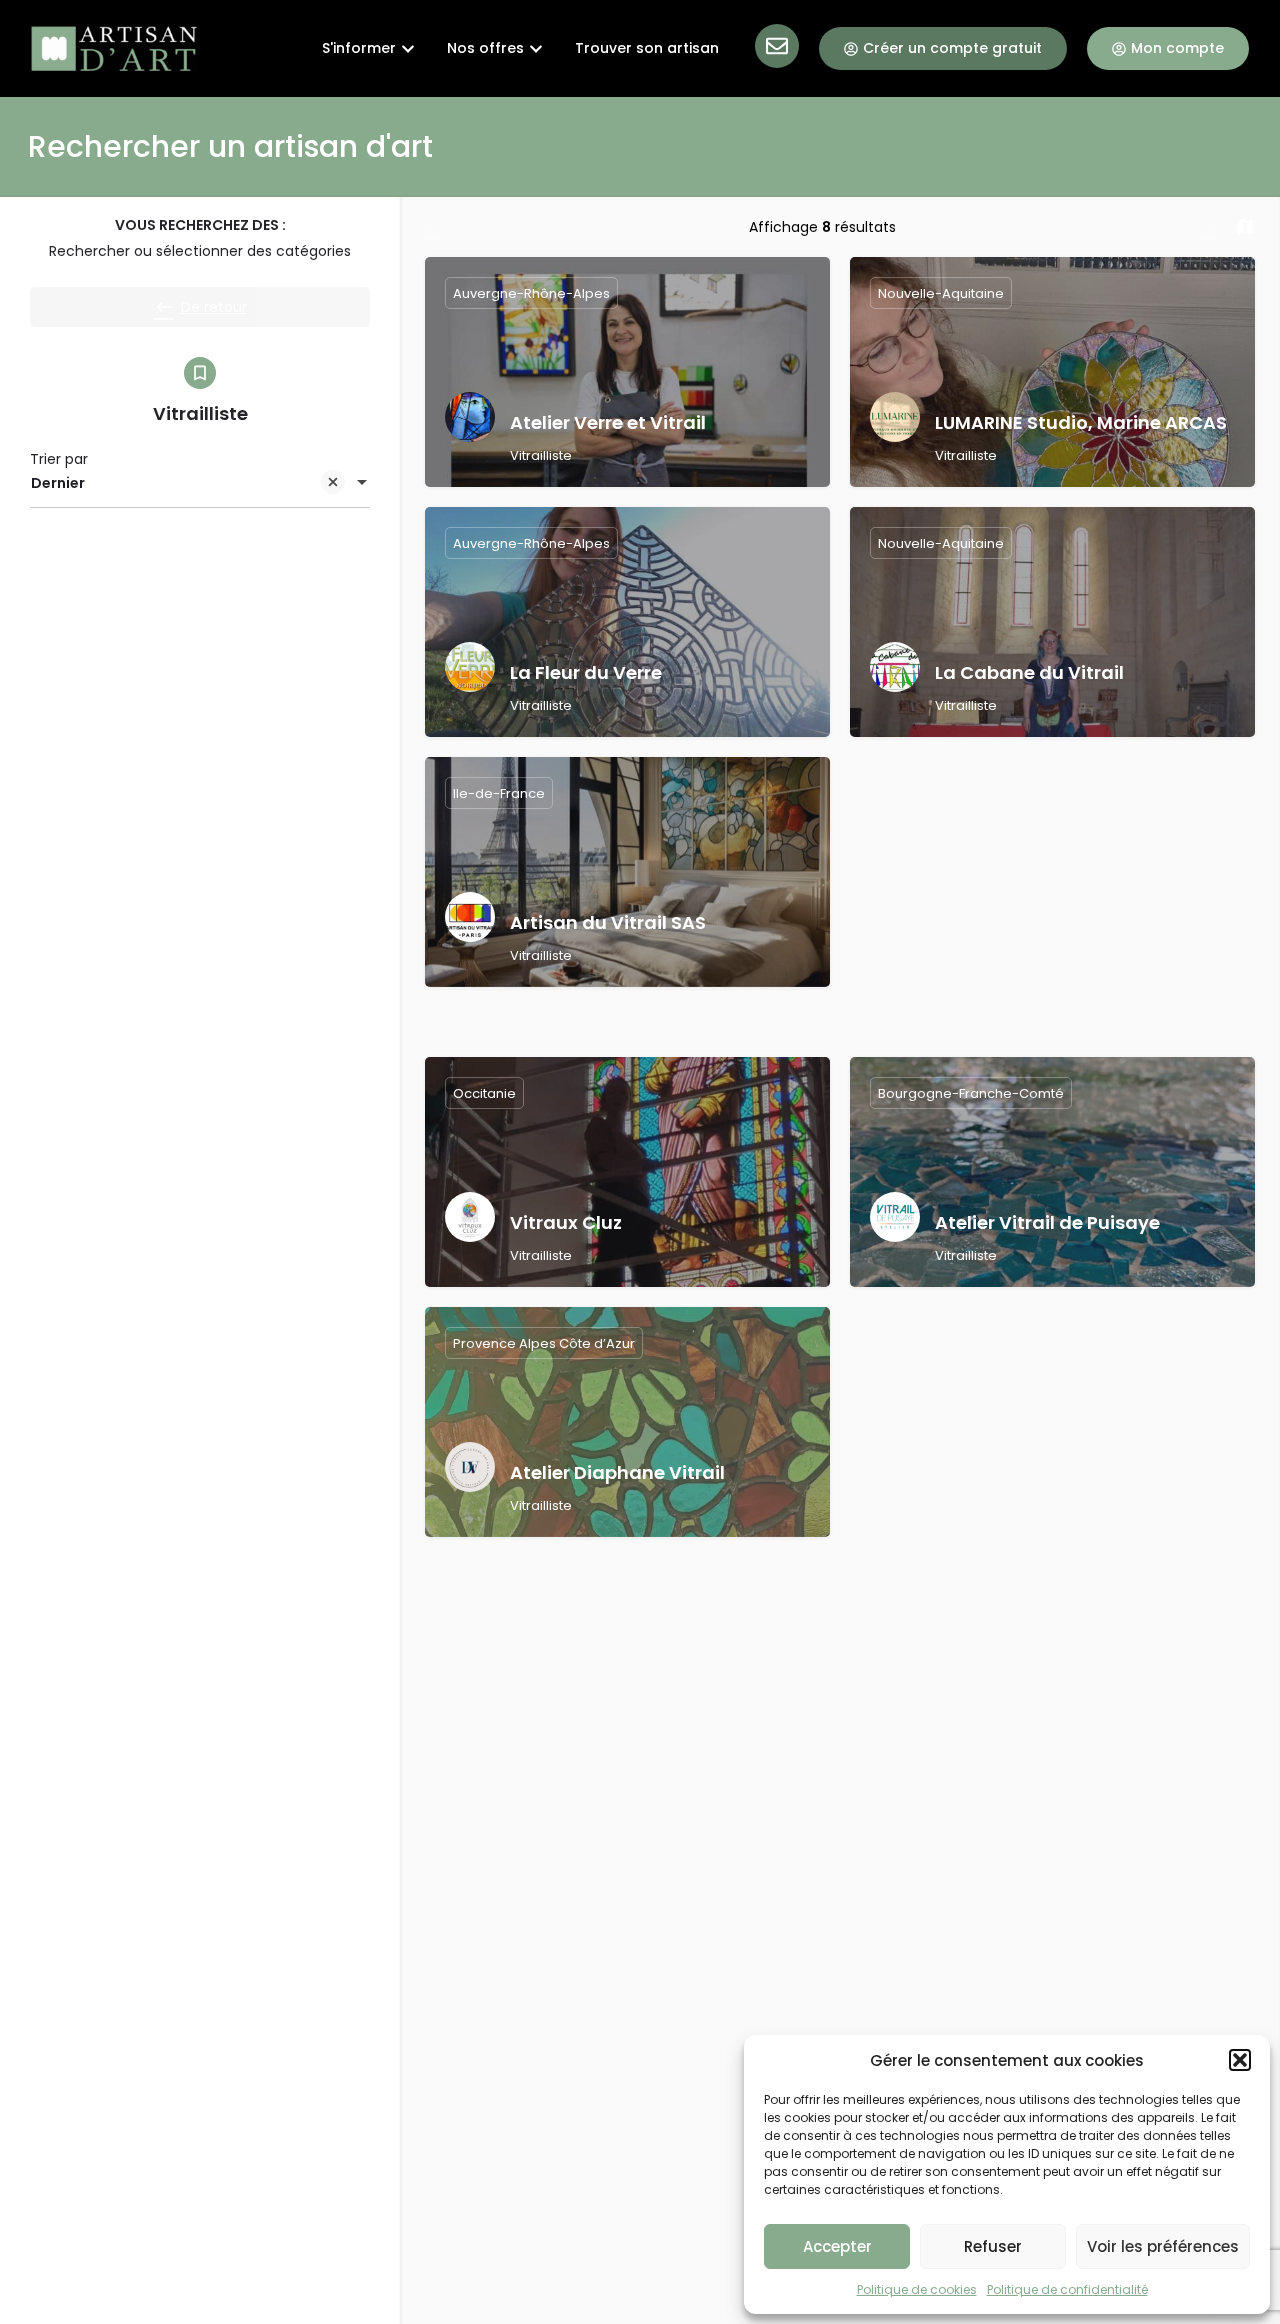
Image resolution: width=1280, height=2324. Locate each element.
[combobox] (200, 484)
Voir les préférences (1163, 2246)
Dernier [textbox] (58, 483)
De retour (214, 307)
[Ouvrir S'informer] (408, 48)
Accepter (837, 2246)
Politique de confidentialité (1067, 2289)
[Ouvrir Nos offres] (536, 48)
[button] (1240, 2060)
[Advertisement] (1052, 897)
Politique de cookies (917, 2289)
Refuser (993, 2246)
